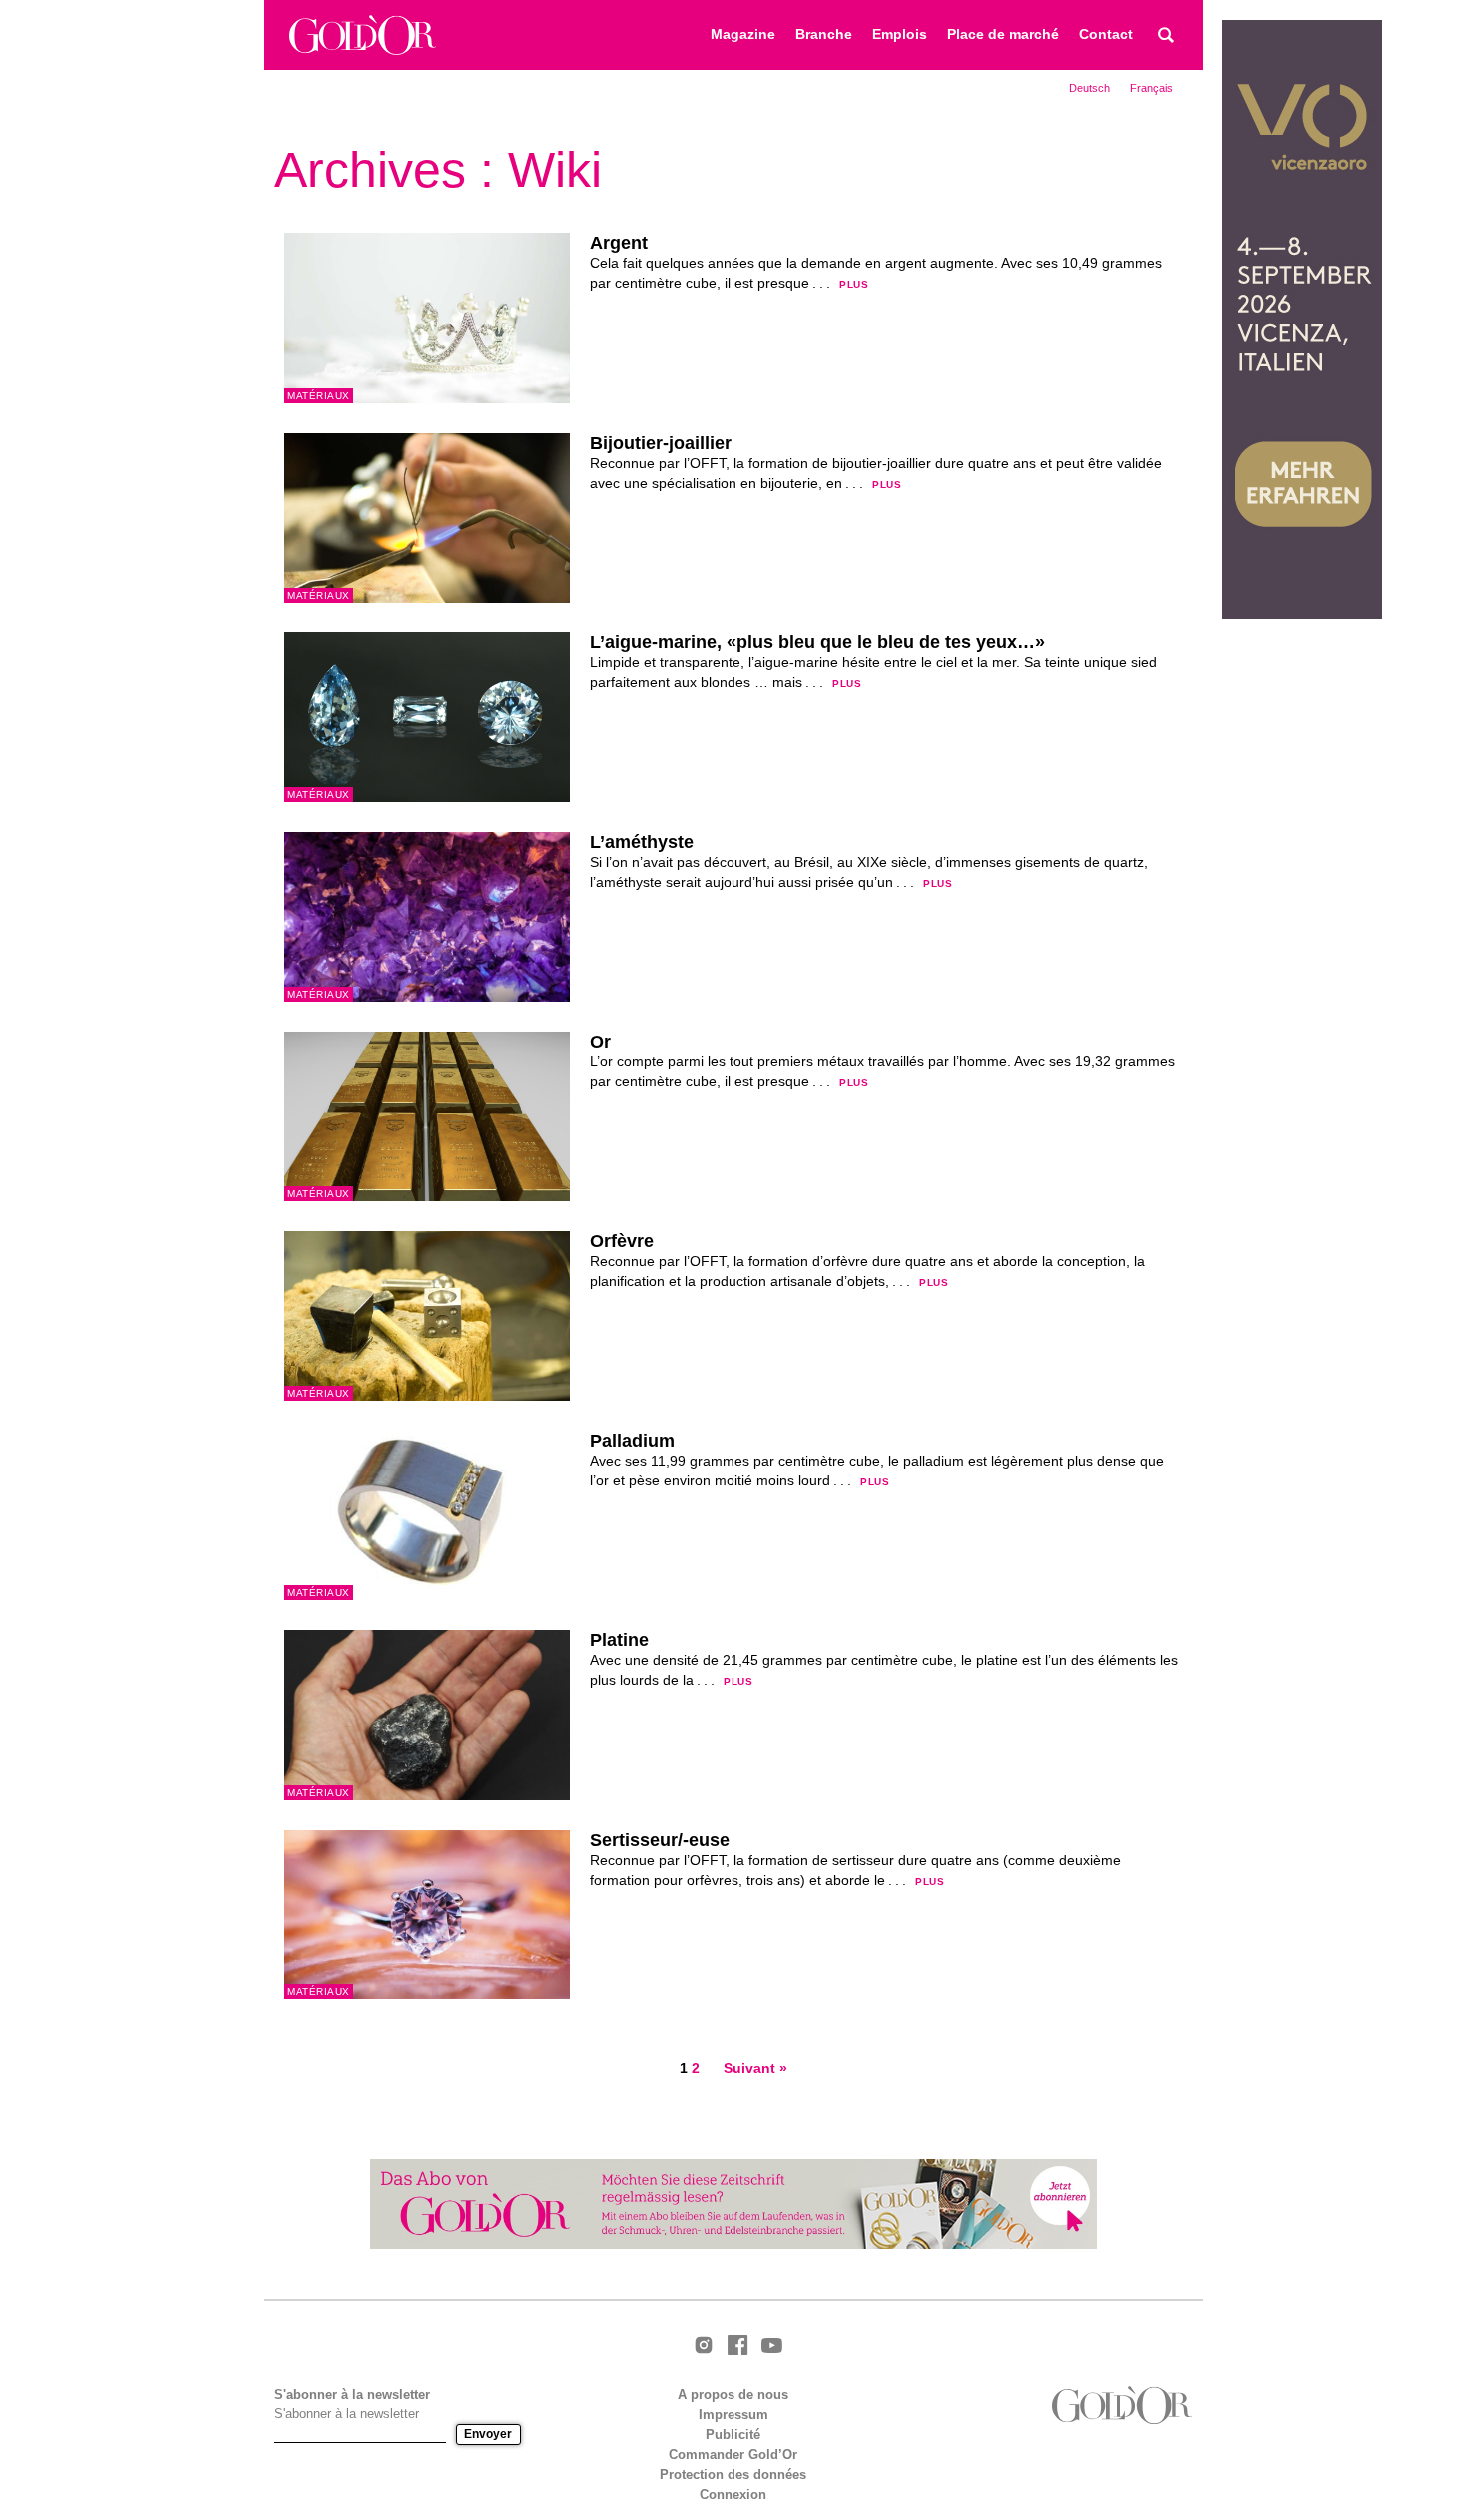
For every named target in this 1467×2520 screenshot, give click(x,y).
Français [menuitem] (1151, 88)
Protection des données (733, 2475)
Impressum (733, 2415)
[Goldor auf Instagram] (704, 2347)
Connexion (733, 2495)
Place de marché (1003, 34)
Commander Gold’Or (733, 2455)
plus (854, 285)
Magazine (743, 34)
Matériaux (319, 396)
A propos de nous (733, 2395)
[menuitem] (1089, 88)
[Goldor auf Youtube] (771, 2347)
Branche (824, 34)
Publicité (733, 2435)
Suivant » (755, 2069)
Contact (1106, 34)
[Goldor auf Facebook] (737, 2347)
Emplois (900, 34)
